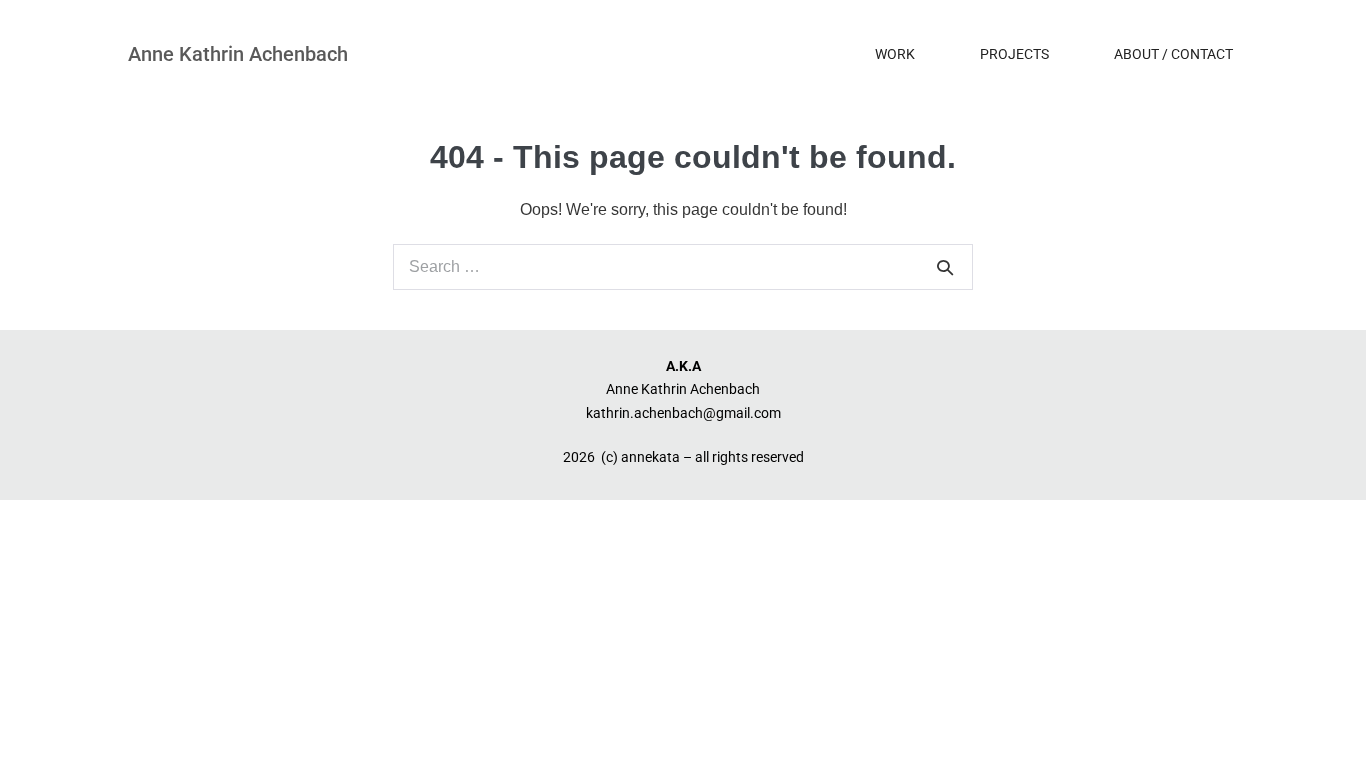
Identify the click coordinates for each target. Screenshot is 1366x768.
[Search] (945, 267)
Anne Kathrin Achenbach (238, 54)
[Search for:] (683, 266)
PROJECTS (1014, 54)
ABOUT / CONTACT (1173, 54)
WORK (895, 54)
